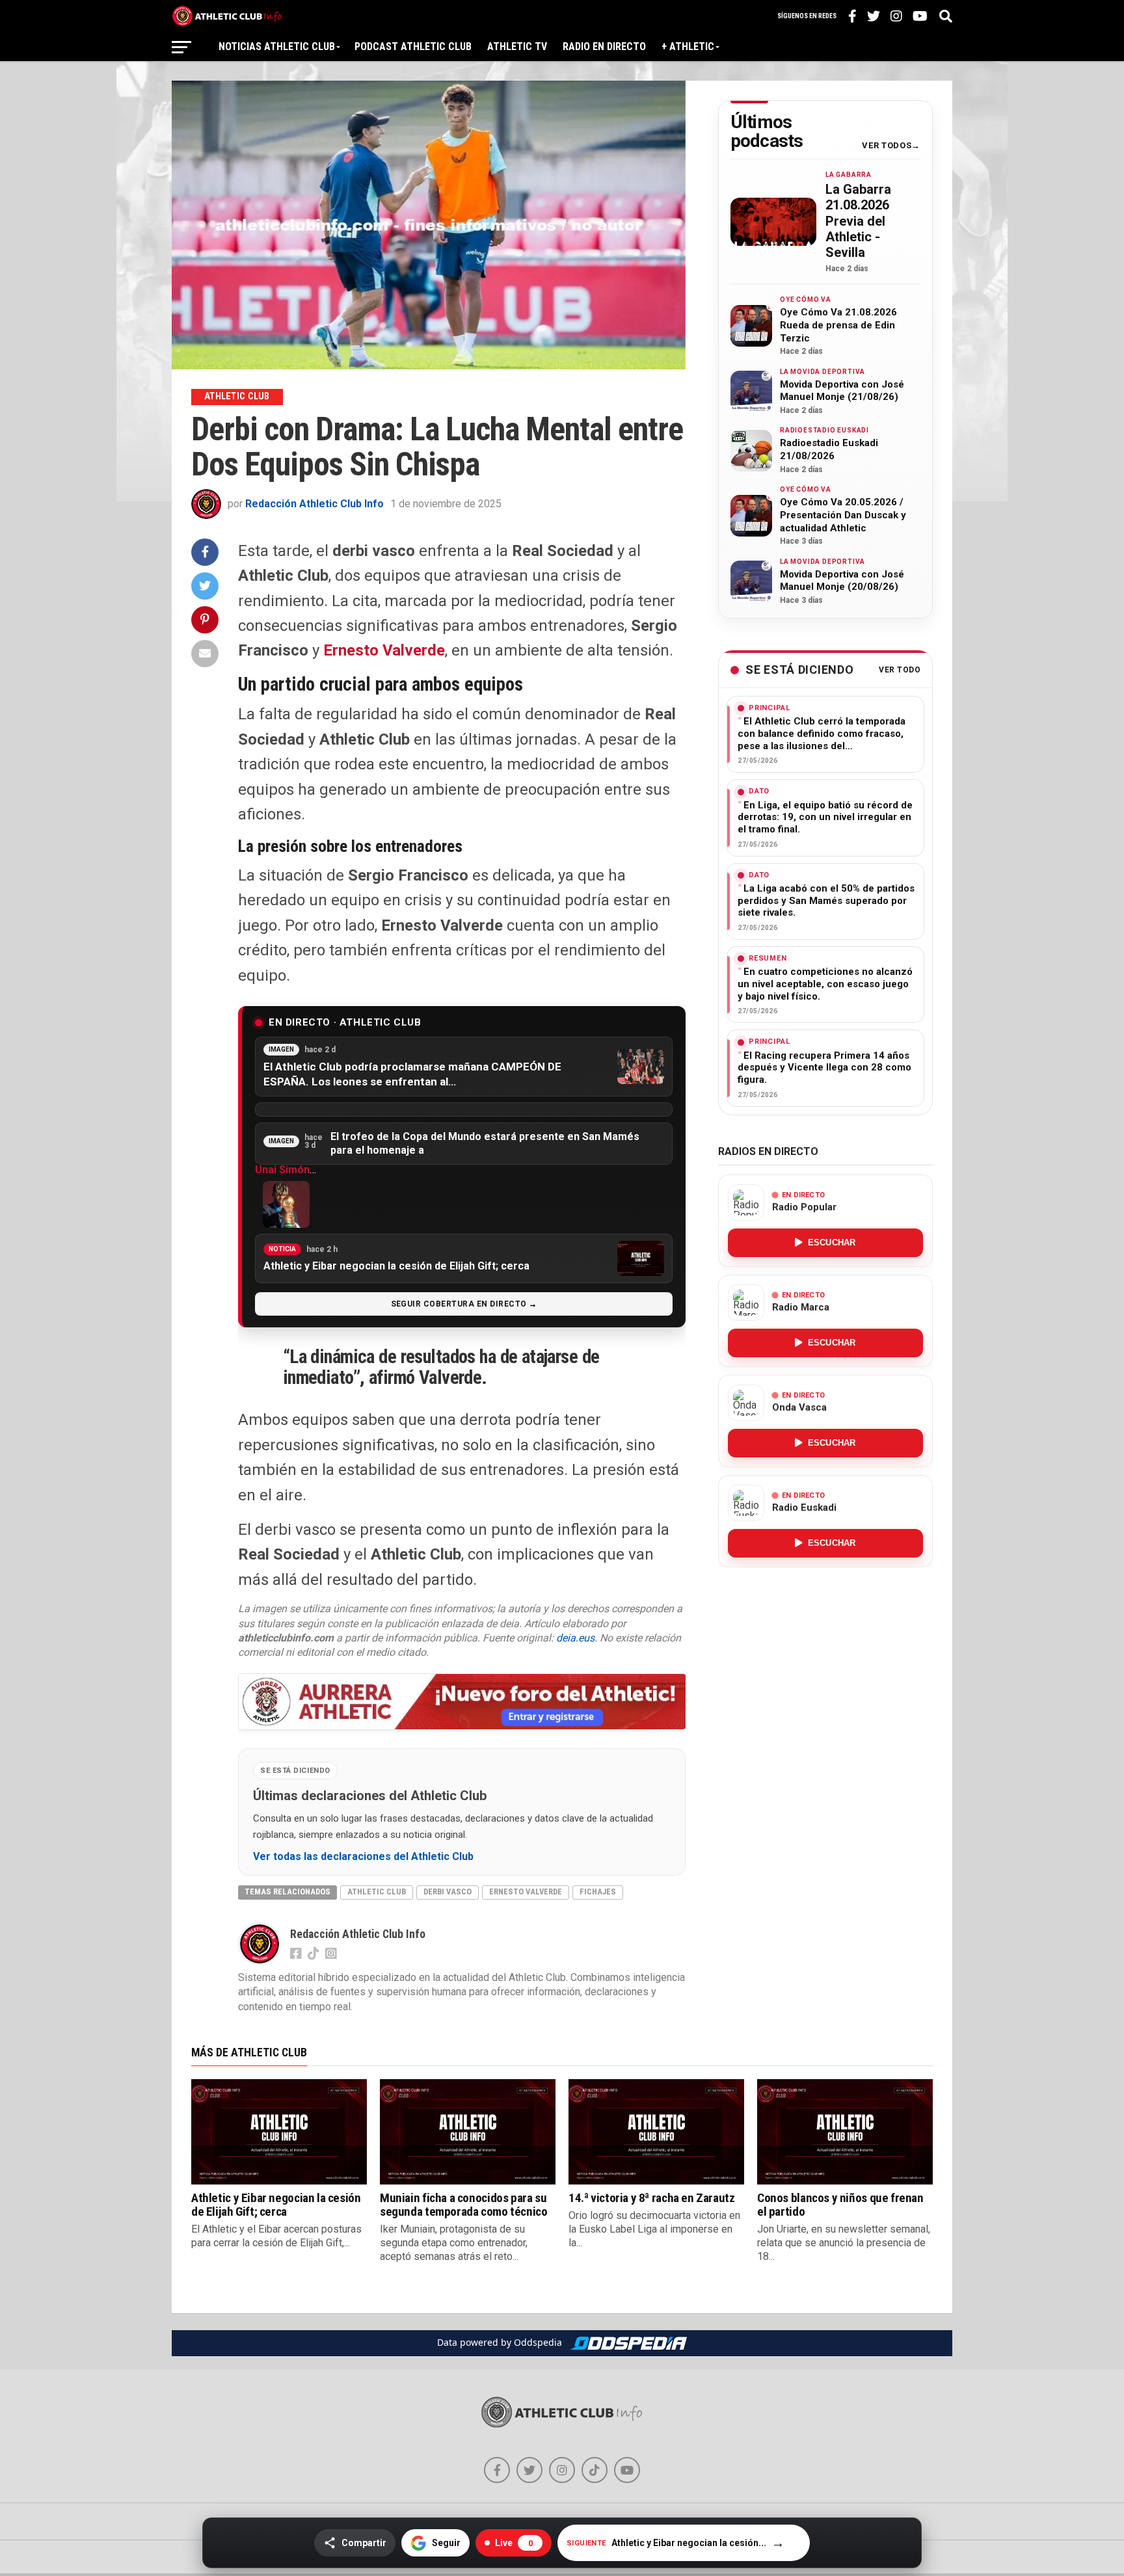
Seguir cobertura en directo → (464, 1304)
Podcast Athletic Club (413, 46)
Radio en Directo (604, 46)
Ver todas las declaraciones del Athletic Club (363, 1857)
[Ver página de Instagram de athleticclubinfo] (562, 2470)
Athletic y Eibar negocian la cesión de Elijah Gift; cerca (276, 2205)
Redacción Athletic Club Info (314, 504)
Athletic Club (377, 1892)
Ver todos (887, 146)
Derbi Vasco (448, 1892)
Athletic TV (517, 46)
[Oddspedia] (628, 2343)
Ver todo (900, 670)
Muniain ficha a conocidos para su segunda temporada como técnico (463, 2205)
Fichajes (598, 1892)
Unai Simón (282, 1170)
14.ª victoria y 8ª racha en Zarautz (652, 2198)
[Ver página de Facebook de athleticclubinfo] (497, 2470)
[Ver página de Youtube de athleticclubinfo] (627, 2470)
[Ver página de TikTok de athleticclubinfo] (595, 2470)
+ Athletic (688, 46)
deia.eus (575, 1638)
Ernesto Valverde (384, 650)
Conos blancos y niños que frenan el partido (840, 2205)
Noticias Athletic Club (277, 46)
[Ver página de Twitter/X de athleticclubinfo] (529, 2470)
